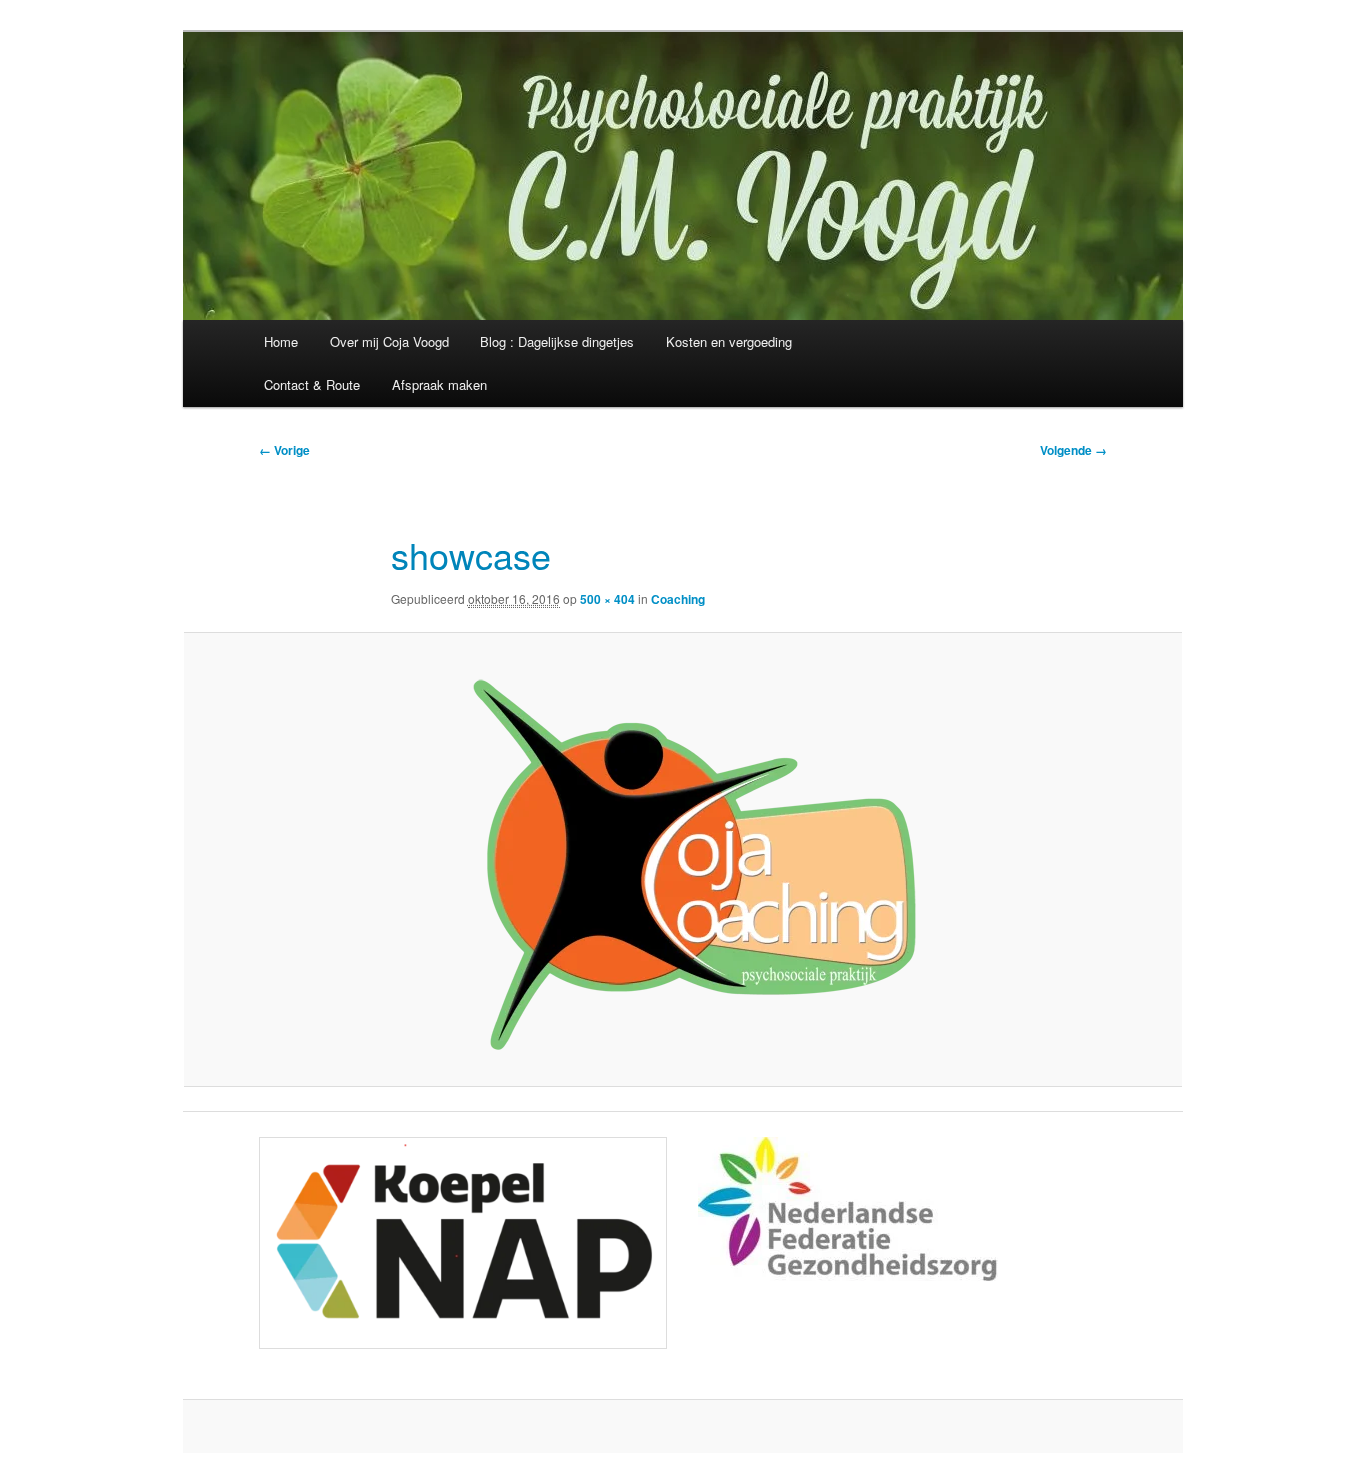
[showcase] (683, 859)
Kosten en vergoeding (729, 341)
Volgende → (1073, 450)
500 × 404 (607, 599)
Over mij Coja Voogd (389, 341)
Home (281, 341)
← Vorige (284, 450)
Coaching (678, 599)
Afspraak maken (439, 384)
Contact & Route (312, 384)
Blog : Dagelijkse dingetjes (557, 341)
